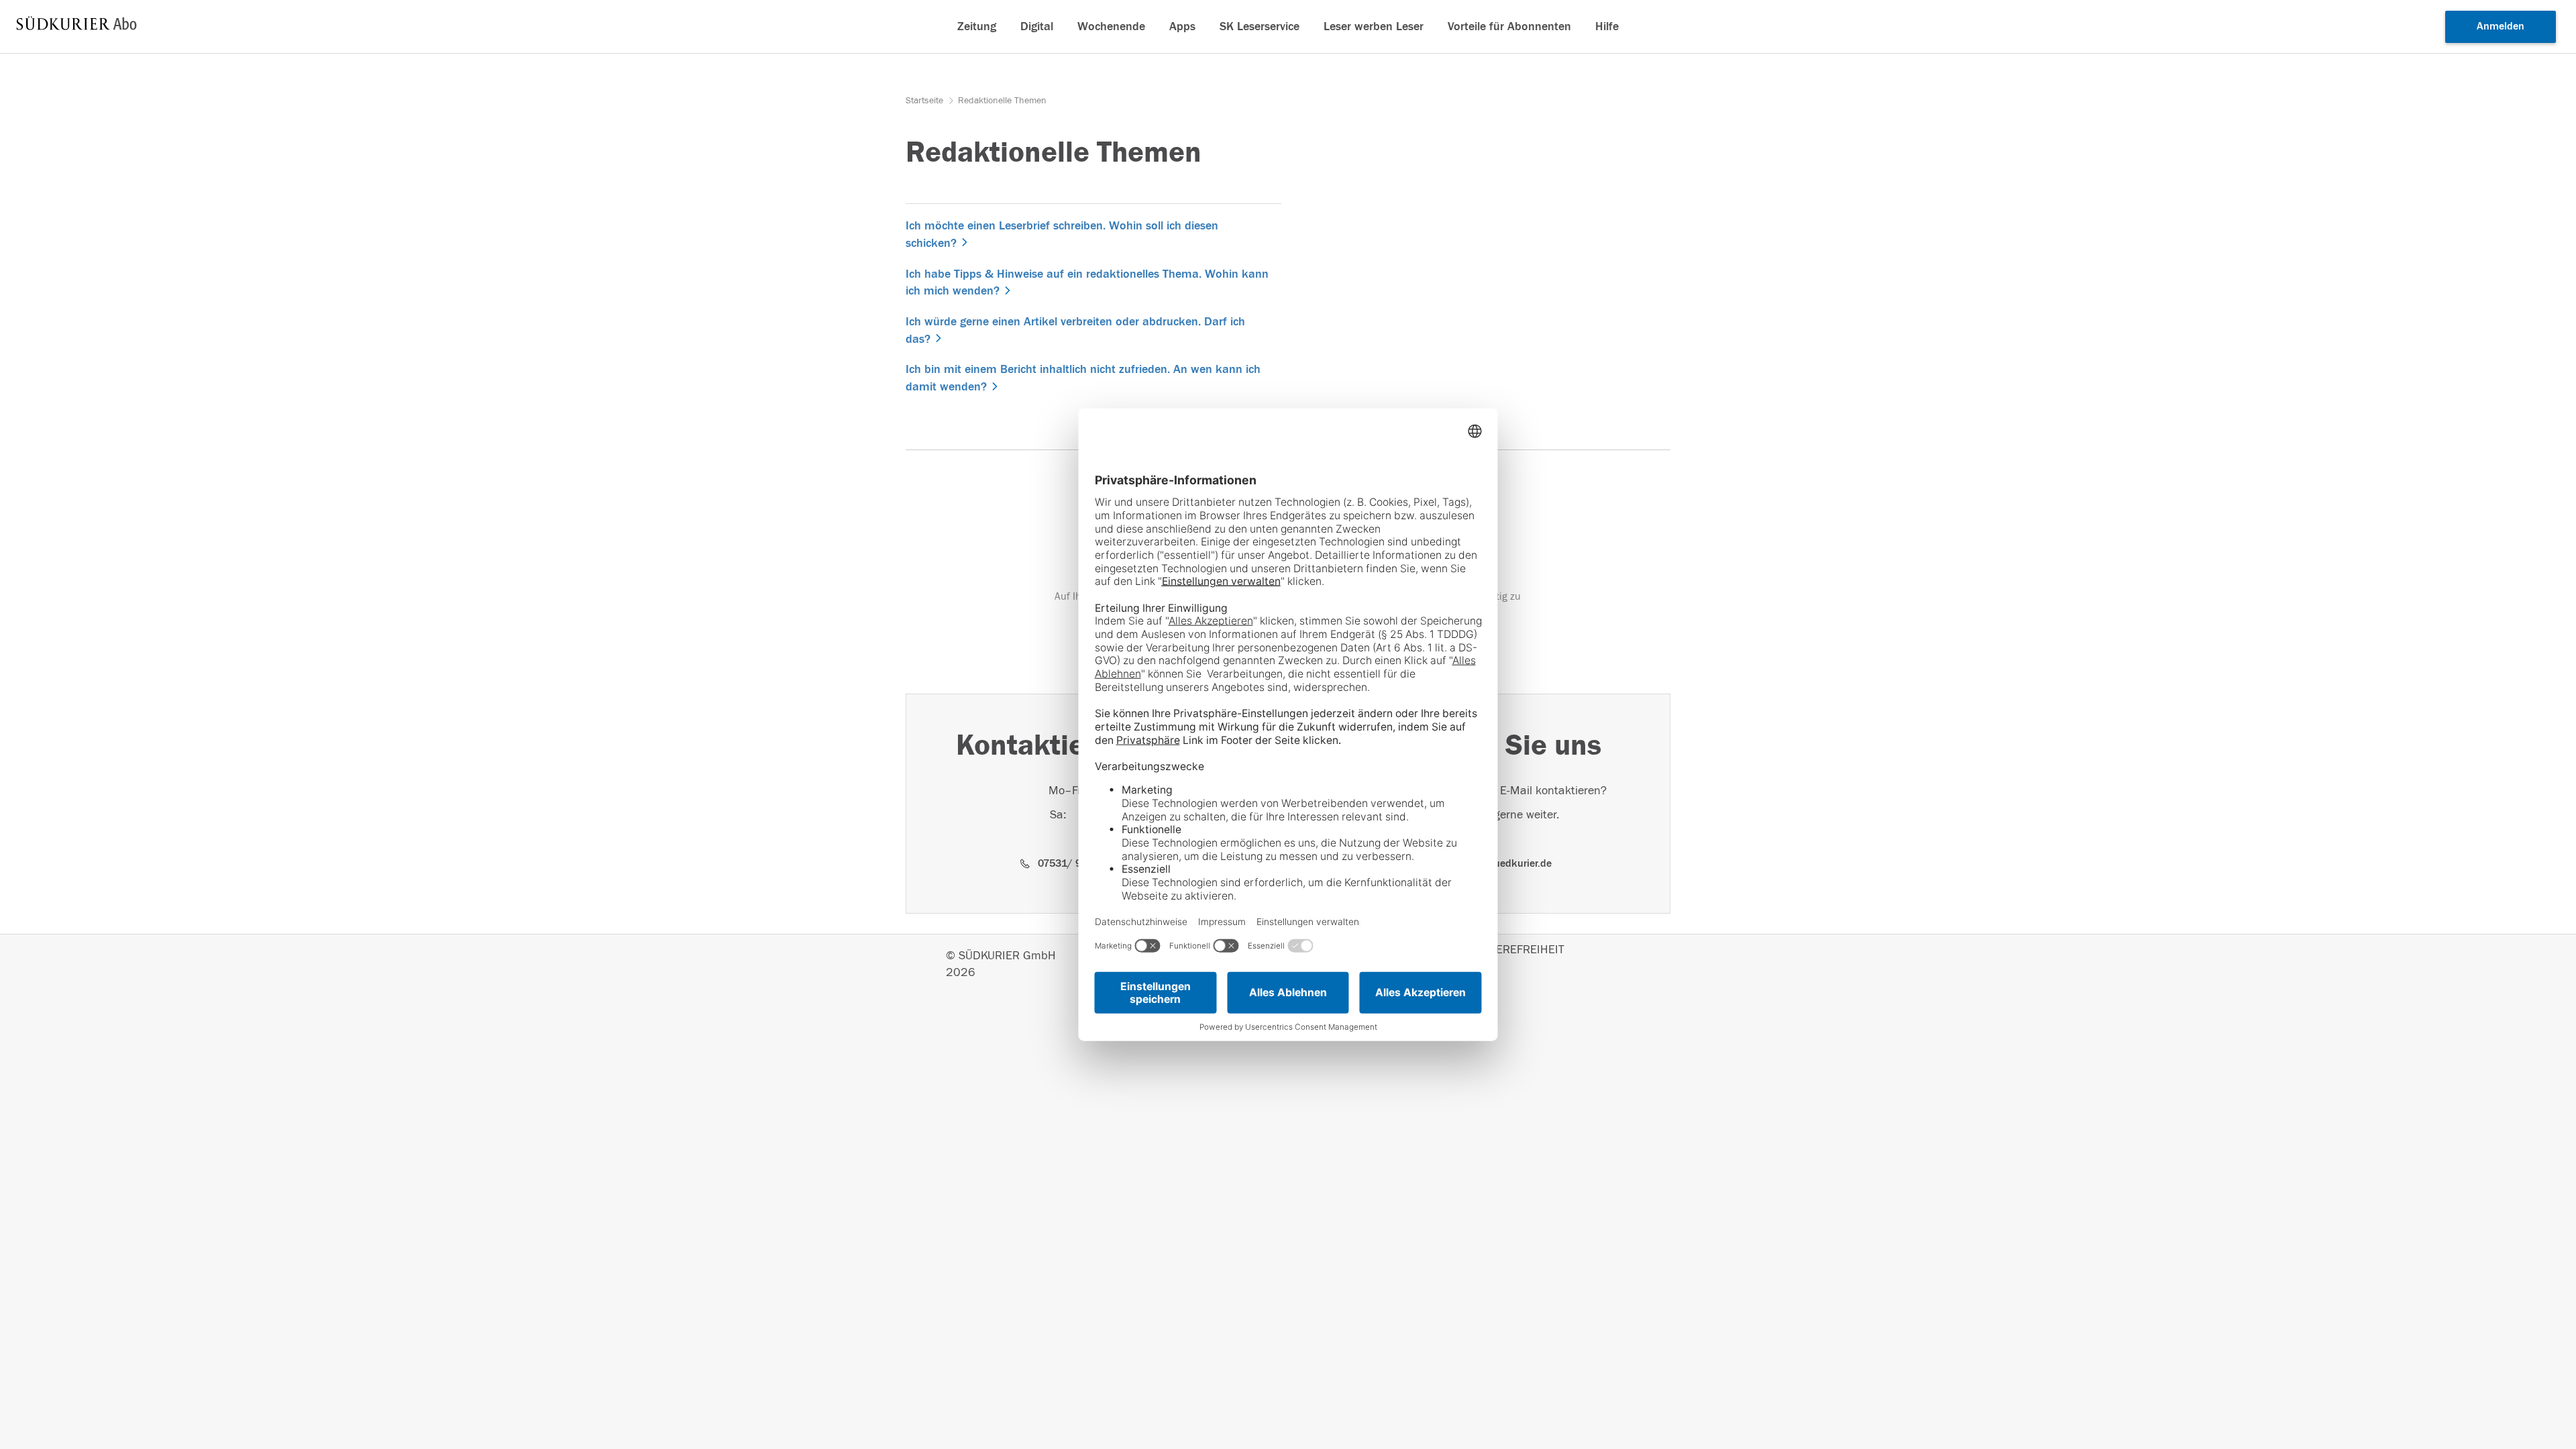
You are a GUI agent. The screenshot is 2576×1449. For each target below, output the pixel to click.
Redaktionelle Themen (1002, 101)
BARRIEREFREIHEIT (1514, 950)
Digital (1037, 26)
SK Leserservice (1259, 26)
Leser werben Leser (1374, 26)
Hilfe (1607, 26)
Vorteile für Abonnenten (1509, 26)
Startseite (926, 101)
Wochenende (1111, 26)
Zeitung (977, 26)
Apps (1182, 26)
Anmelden (2501, 26)
